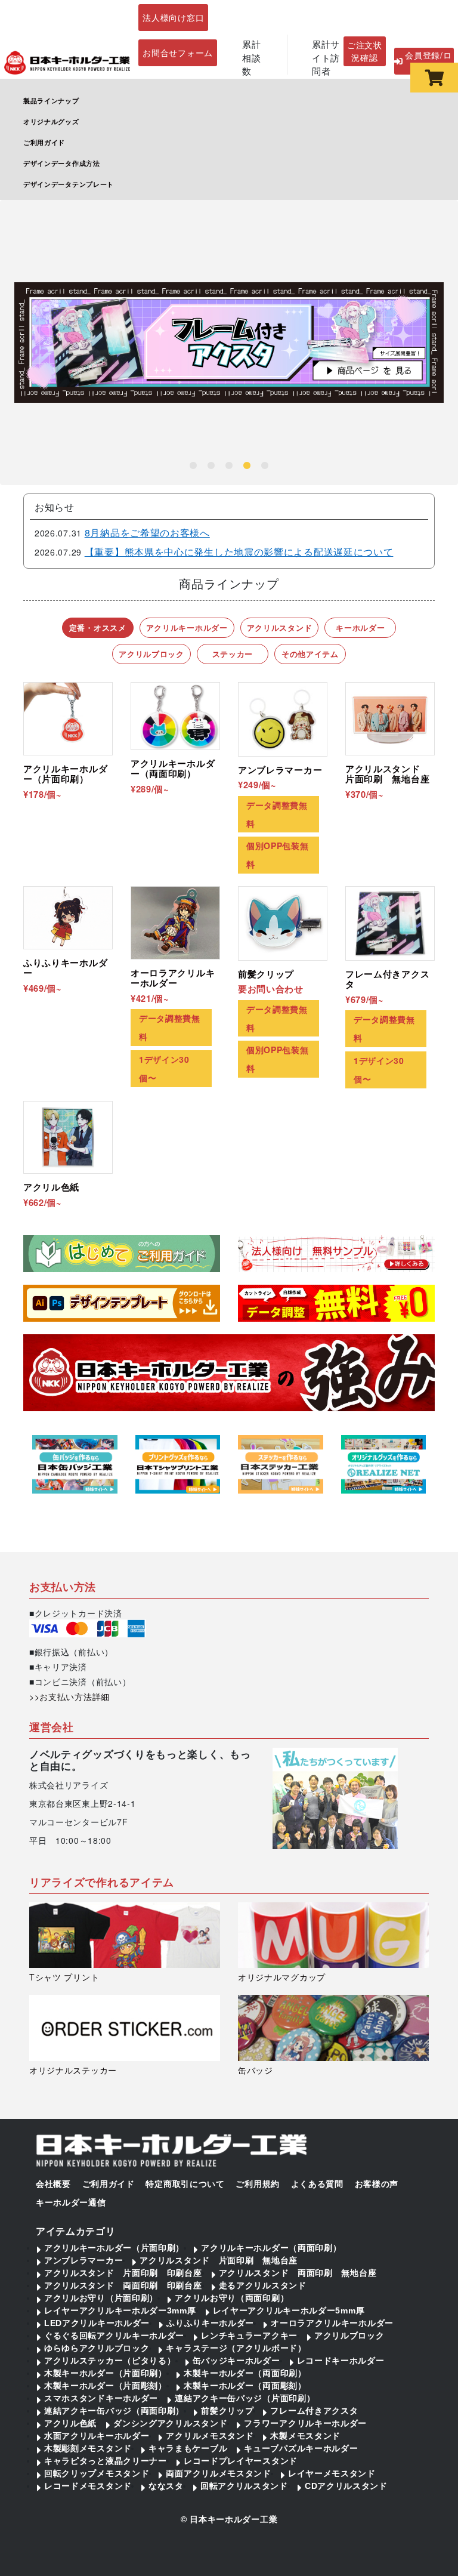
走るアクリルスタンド (263, 2285)
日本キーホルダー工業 (233, 2519)
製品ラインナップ (51, 100)
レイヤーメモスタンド (332, 2473)
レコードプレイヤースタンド (241, 2461)
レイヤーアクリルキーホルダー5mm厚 (289, 2310)
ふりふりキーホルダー (210, 2323)
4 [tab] (247, 466)
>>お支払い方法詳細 (69, 1696)
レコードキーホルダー (341, 2361)
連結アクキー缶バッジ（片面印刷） (245, 2398)
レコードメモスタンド (88, 2486)
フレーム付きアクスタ (314, 2411)
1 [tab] (193, 466)
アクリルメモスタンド (210, 2436)
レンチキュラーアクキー (249, 2336)
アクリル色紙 (70, 2423)
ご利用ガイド (44, 142)
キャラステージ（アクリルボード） (236, 2348)
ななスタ (166, 2486)
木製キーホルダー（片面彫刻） (106, 2386)
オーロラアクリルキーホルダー (332, 2323)
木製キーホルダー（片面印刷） (106, 2373)
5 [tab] (265, 466)
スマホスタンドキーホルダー (101, 2398)
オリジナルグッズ (51, 121)
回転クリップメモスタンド (97, 2473)
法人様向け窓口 (173, 17)
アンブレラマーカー (83, 2260)
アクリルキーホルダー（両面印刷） (271, 2248)
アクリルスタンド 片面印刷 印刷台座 (123, 2273)
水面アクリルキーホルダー (97, 2436)
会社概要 (53, 2184)
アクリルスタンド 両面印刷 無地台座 (298, 2273)
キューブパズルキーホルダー (301, 2448)
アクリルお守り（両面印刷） (232, 2298)
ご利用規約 (258, 2184)
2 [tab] (211, 466)
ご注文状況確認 (365, 51)
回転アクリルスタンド (244, 2486)
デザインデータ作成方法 (62, 163)
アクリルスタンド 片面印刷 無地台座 (219, 2260)
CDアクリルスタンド (346, 2486)
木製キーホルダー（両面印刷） (245, 2373)
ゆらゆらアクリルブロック (97, 2348)
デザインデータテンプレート (69, 184)
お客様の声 (377, 2184)
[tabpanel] (229, 343)
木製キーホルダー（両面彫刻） (245, 2386)
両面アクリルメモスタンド (218, 2473)
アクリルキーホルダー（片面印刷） (114, 2248)
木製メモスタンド (305, 2436)
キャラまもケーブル (188, 2448)
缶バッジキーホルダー (236, 2361)
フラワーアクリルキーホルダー (305, 2423)
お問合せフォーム (178, 53)
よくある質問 (317, 2184)
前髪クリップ (227, 2411)
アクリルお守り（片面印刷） (101, 2298)
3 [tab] (229, 466)
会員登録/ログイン (428, 61)
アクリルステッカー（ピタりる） (110, 2361)
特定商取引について (185, 2184)
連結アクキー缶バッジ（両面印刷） (114, 2411)
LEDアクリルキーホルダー (97, 2323)
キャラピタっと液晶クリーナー (106, 2461)
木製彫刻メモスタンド (88, 2448)
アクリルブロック (349, 2336)
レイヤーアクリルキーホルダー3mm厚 (120, 2310)
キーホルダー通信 (71, 2202)
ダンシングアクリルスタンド (170, 2423)
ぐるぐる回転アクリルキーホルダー (114, 2336)
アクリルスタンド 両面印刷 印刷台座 (123, 2285)
